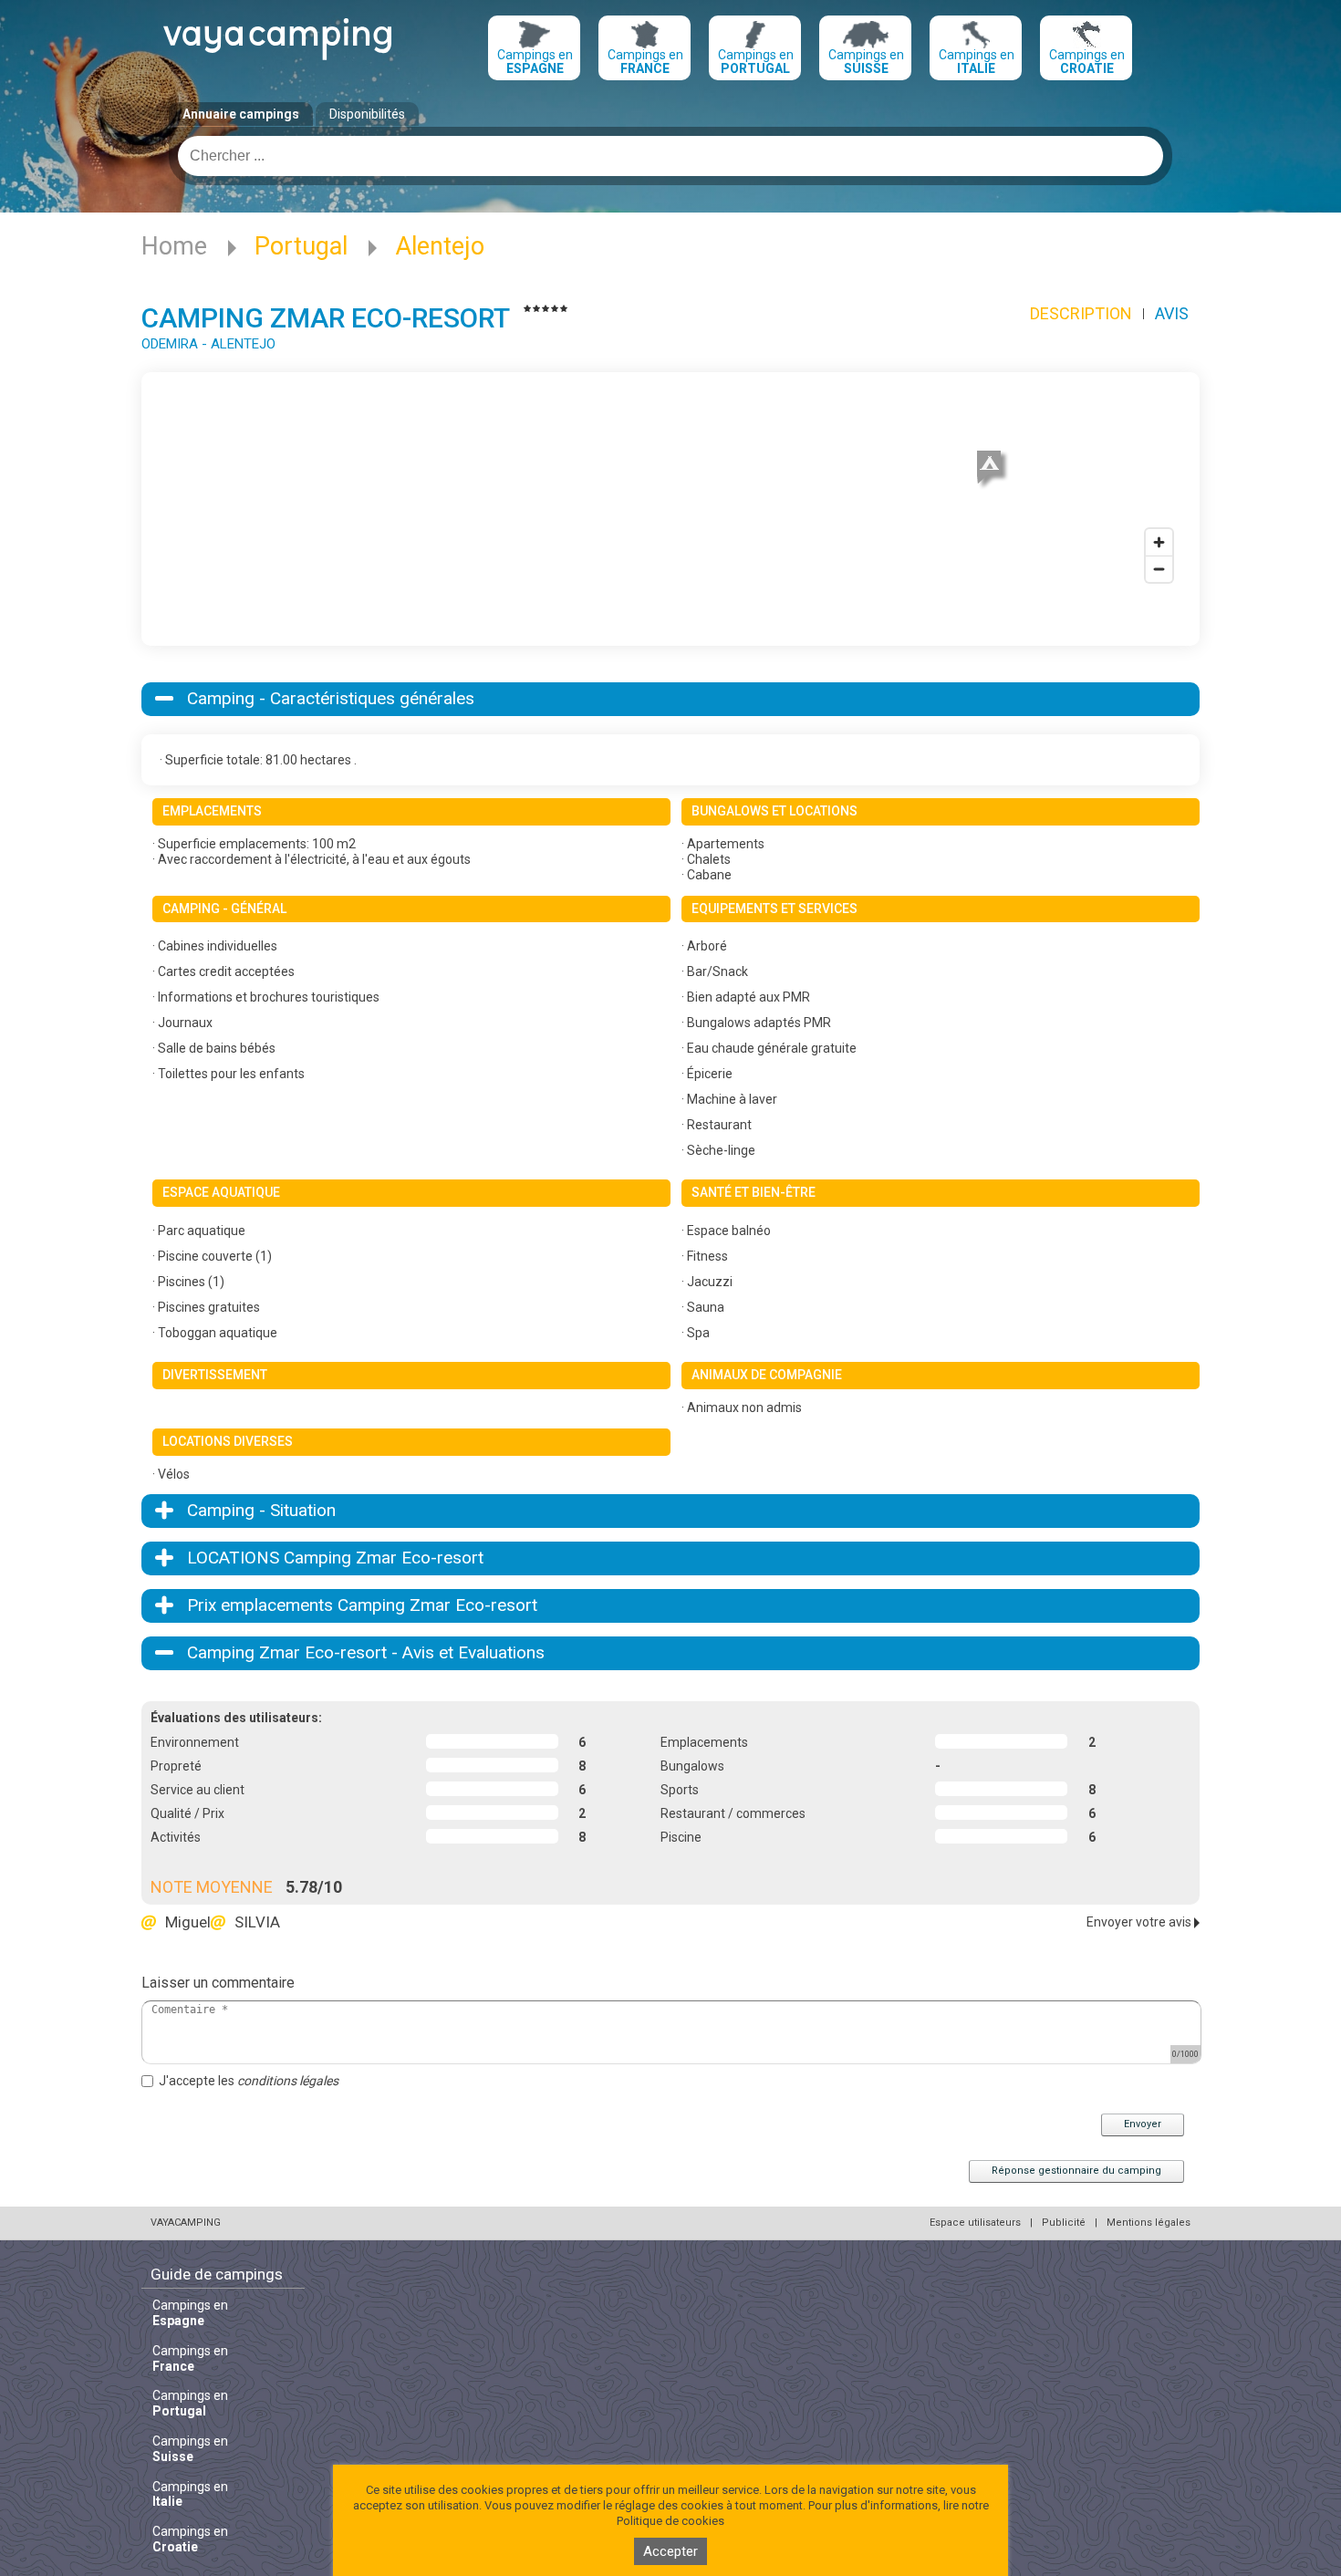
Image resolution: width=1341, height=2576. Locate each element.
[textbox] (670, 156)
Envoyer (1143, 2124)
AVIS (1172, 313)
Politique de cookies (670, 2521)
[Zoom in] (1159, 542)
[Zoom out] (1159, 569)
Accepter (670, 2551)
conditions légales (288, 2081)
